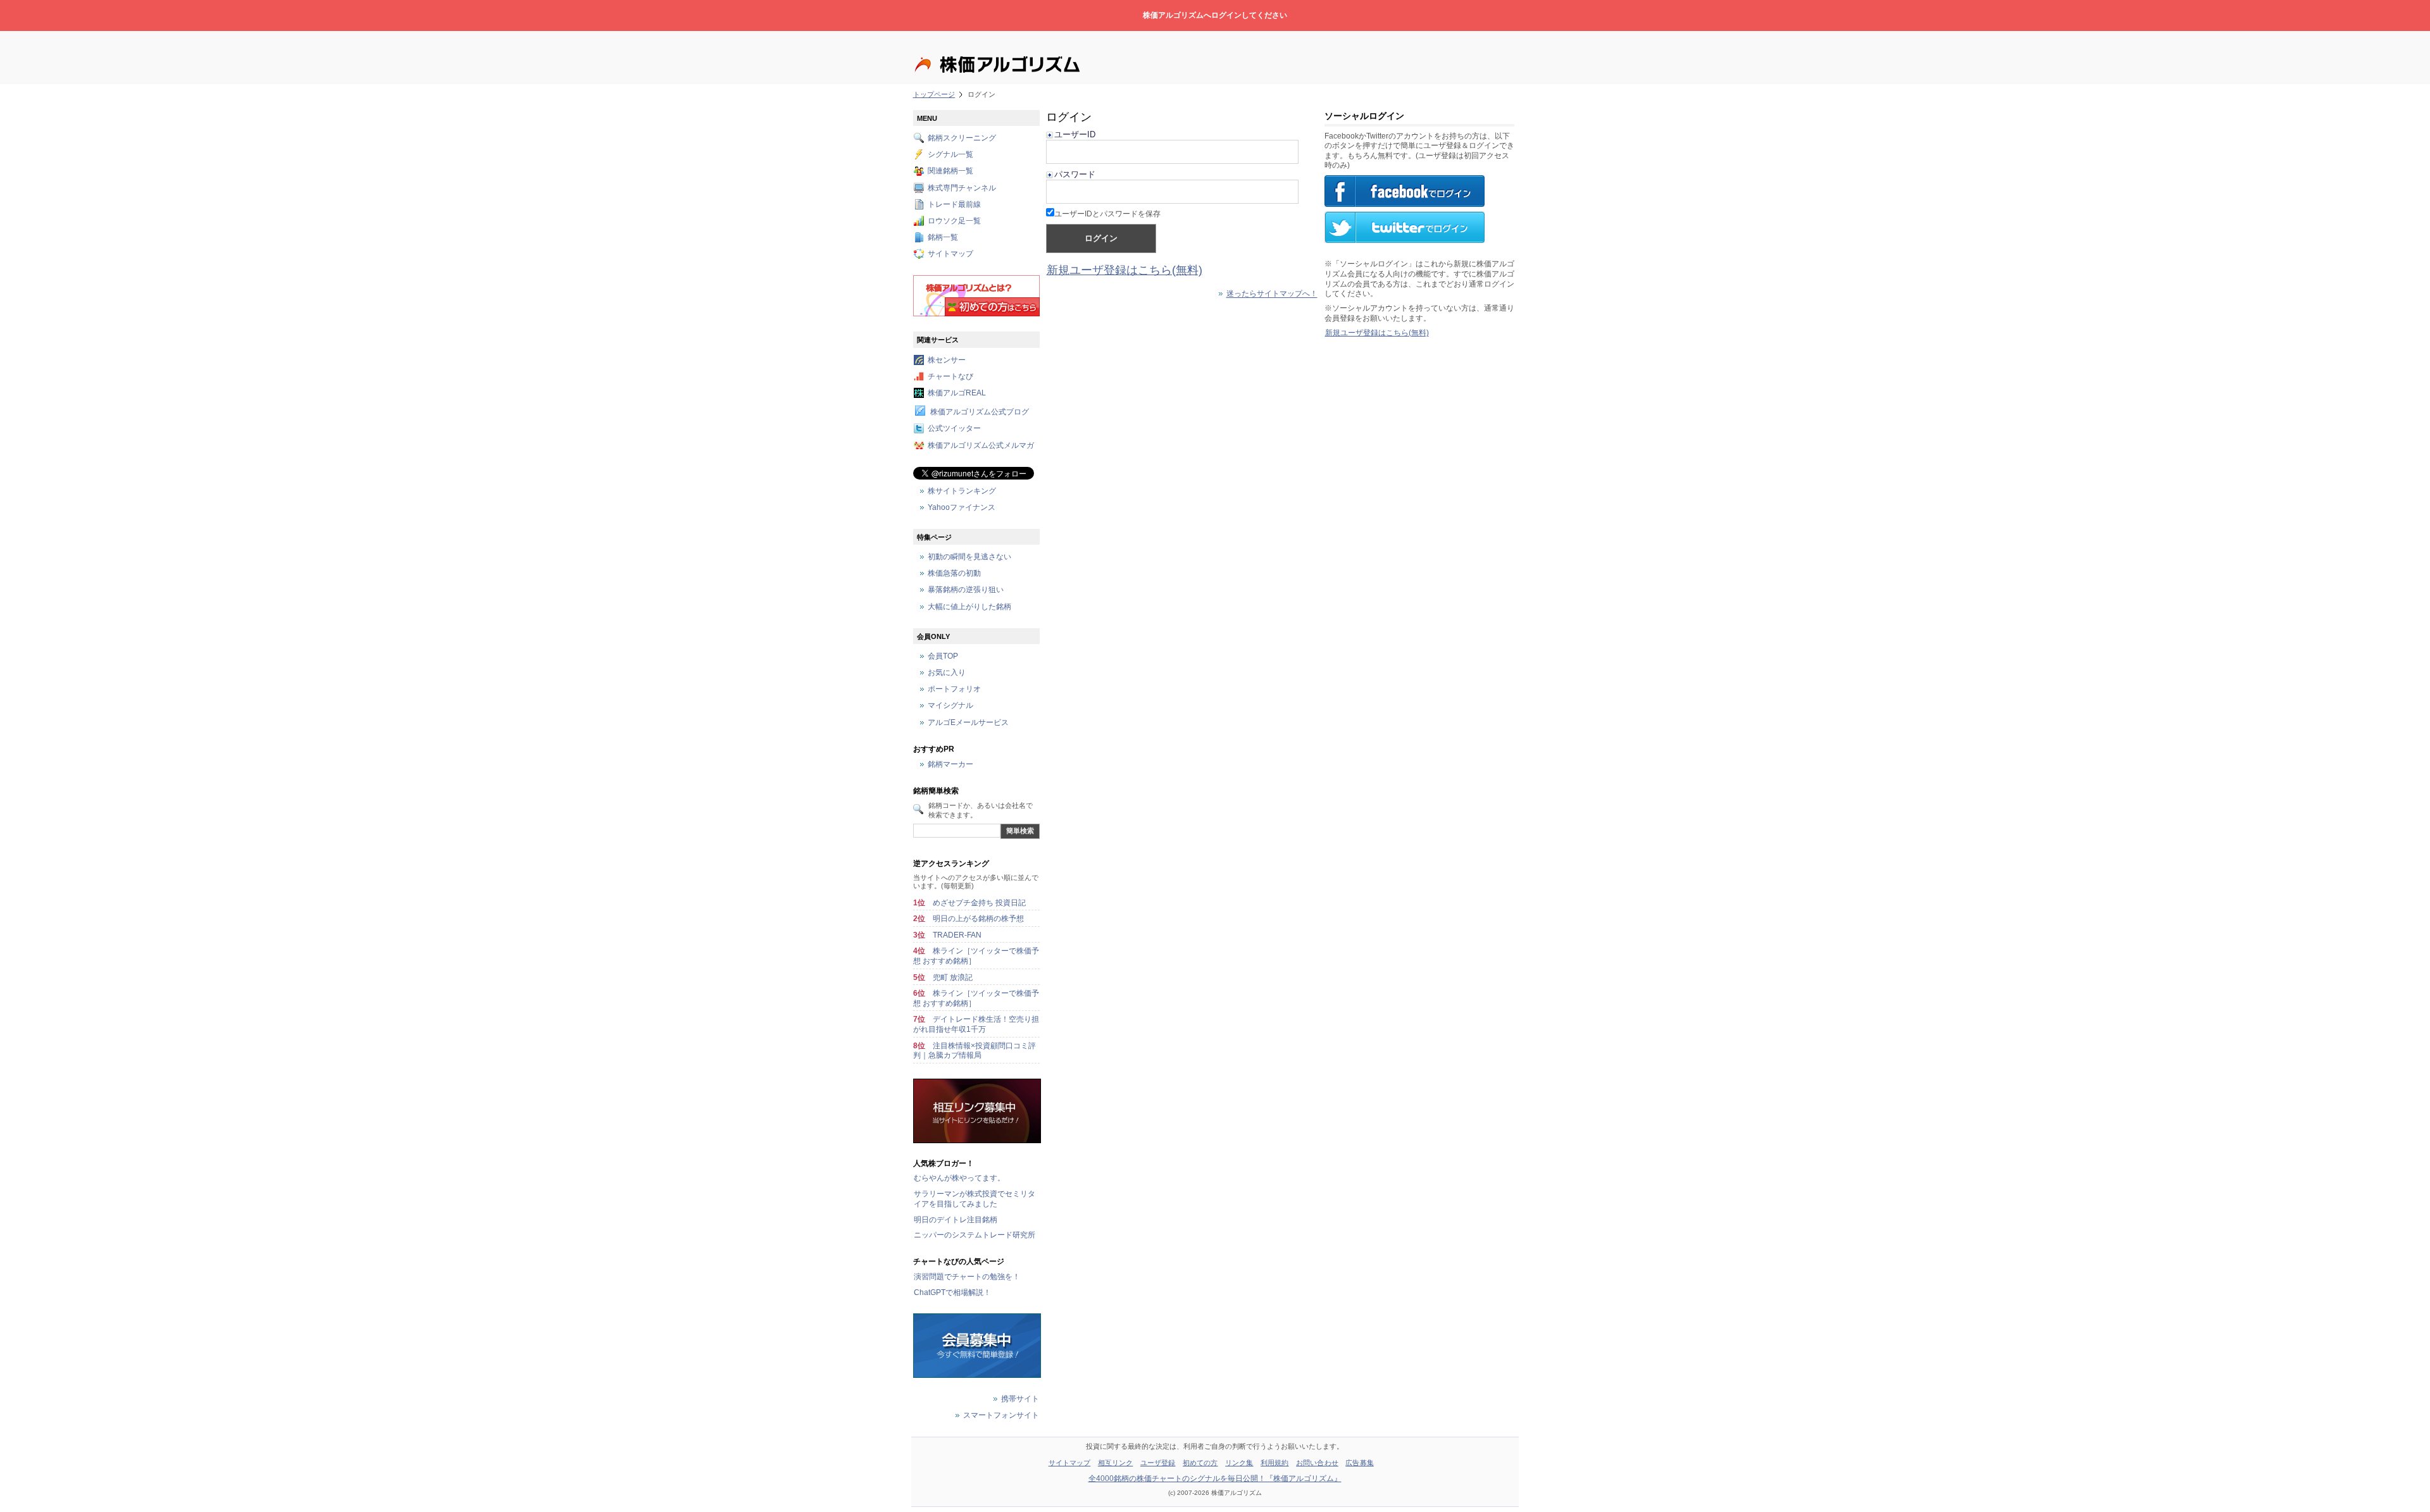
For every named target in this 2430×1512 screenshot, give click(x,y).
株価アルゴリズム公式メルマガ (981, 445)
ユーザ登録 (1158, 1463)
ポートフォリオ (954, 690)
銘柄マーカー (950, 765)
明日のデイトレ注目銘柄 (956, 1220)
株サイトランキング (962, 491)
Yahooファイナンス (962, 507)
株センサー (947, 360)
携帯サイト (1020, 1399)
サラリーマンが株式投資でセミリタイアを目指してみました (975, 1199)
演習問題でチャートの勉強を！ (967, 1277)
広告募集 (1359, 1463)
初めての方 (1200, 1463)
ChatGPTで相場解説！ (952, 1292)
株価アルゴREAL (957, 393)
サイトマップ (950, 254)
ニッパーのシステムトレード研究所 (975, 1235)
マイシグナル (950, 706)
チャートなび (950, 376)
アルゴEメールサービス (968, 722)
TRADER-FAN (957, 935)
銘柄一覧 (943, 238)
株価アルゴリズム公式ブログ (980, 412)
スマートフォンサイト (1001, 1416)
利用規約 (1274, 1463)
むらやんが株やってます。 (959, 1178)
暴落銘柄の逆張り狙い (966, 590)
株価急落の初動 (954, 574)
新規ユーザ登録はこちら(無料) (1125, 270)
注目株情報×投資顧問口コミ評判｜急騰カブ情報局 (975, 1051)
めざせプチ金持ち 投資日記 (979, 903)
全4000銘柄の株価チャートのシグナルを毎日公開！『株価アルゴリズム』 (1215, 1478)
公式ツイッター (954, 429)
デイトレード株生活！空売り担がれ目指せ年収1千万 (976, 1024)
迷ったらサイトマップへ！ (1272, 294)
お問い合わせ (1317, 1463)
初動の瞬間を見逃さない (969, 557)
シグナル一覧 (950, 155)
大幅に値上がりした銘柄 (969, 607)
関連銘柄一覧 (950, 171)
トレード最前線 (954, 204)
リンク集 (1239, 1463)
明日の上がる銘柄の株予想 (978, 919)
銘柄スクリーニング (962, 138)
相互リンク (1116, 1463)
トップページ (934, 94)
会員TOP (943, 656)
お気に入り (947, 673)
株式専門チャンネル (962, 188)
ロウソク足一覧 (954, 221)
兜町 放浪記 (953, 977)
